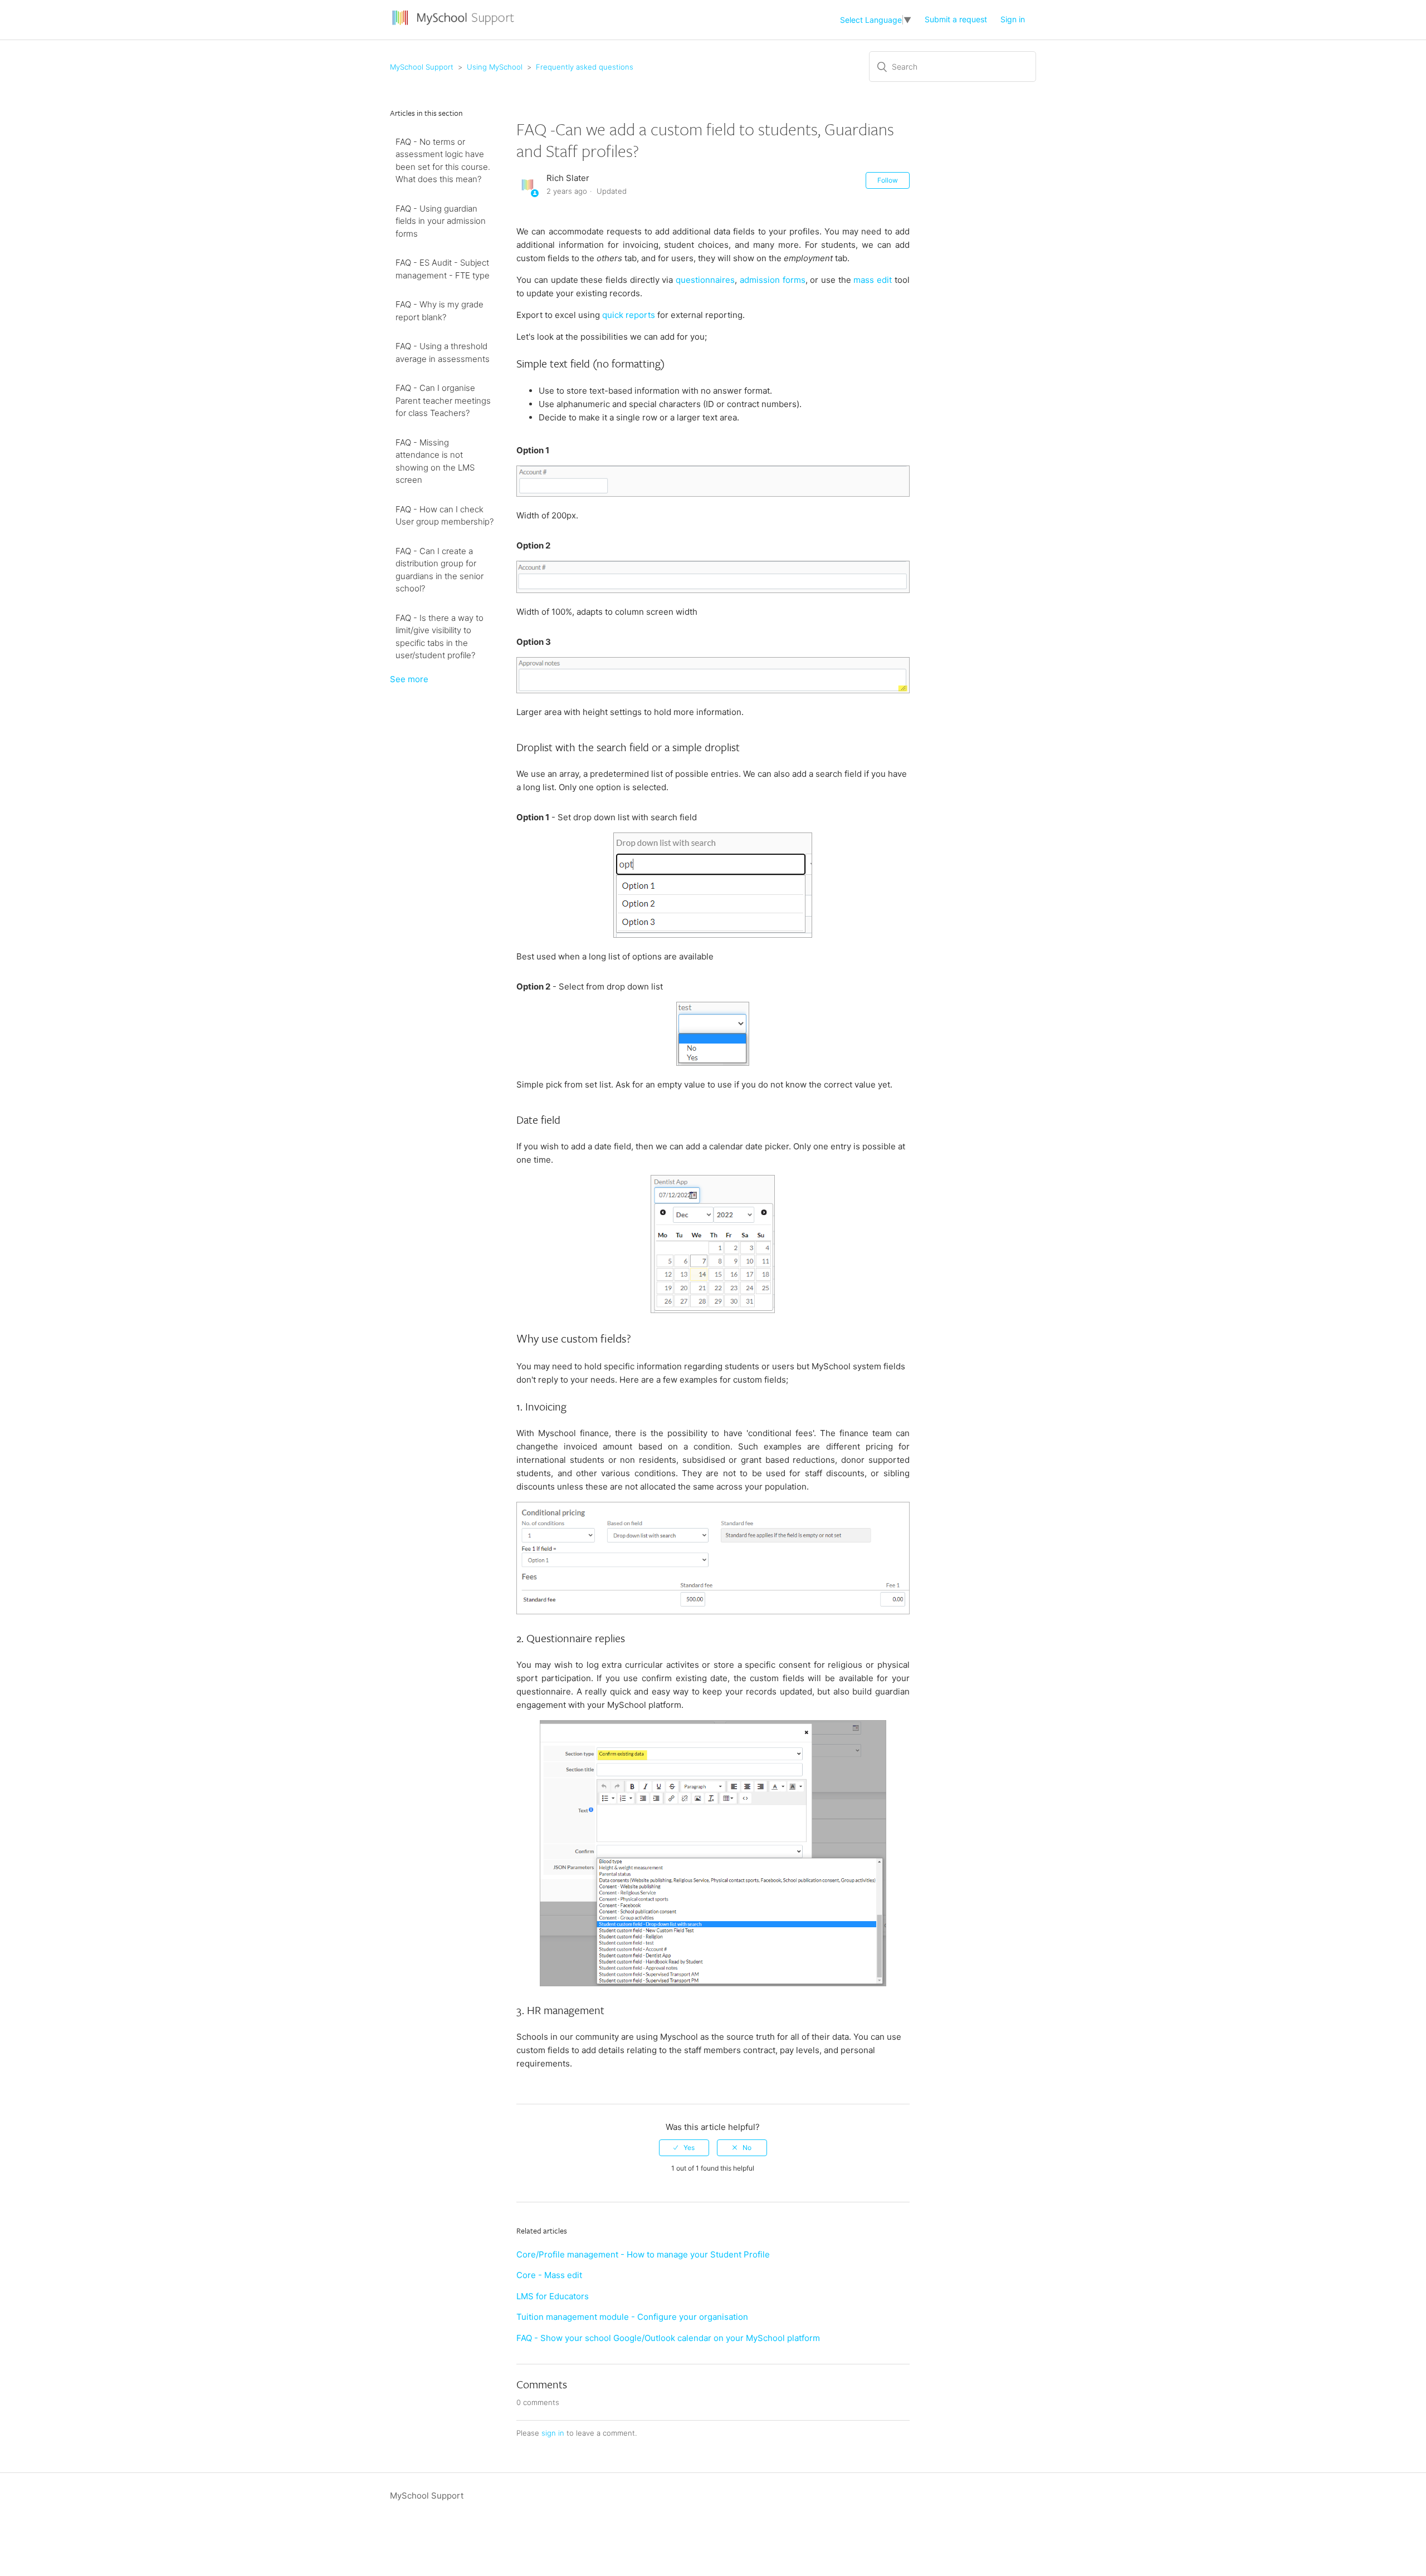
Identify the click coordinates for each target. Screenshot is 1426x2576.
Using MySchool (495, 67)
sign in (553, 2433)
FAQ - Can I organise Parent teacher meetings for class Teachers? (443, 400)
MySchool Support (422, 67)
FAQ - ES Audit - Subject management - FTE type (443, 269)
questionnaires (705, 280)
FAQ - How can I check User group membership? (445, 516)
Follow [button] (888, 180)
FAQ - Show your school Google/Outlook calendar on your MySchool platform (668, 2338)
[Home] (455, 25)
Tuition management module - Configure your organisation (632, 2317)
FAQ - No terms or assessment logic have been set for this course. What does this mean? (443, 161)
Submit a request (956, 19)
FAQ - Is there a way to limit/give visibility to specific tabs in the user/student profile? (439, 637)
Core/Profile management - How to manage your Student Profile (643, 2254)
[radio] (684, 2148)
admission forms (773, 280)
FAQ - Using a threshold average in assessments (443, 352)
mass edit (873, 280)
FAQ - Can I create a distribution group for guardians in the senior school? (439, 570)
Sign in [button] (1013, 19)
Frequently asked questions (585, 67)
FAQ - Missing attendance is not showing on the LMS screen (435, 461)
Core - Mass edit (549, 2275)
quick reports (629, 315)
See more (409, 679)
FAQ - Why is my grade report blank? (439, 311)
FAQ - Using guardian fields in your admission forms (441, 221)
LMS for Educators (553, 2296)
